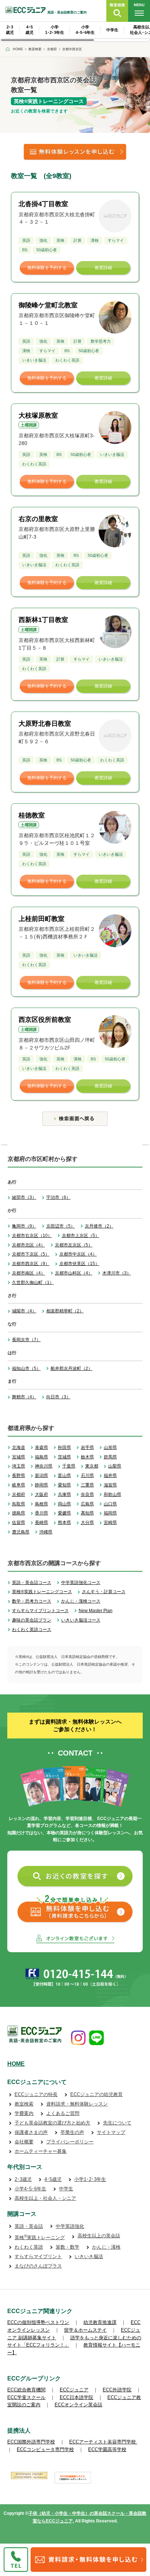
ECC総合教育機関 (26, 2390)
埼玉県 (19, 1466)
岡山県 (64, 1504)
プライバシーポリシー (70, 2142)
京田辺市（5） (61, 1226)
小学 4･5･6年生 (85, 30)
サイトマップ (111, 2132)
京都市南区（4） (29, 1273)
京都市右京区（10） (32, 1236)
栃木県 (87, 1457)
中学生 (112, 30)
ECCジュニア (74, 2390)
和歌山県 (112, 1494)
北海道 (19, 1447)
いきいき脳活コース (81, 1620)
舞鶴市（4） (24, 1397)
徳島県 (19, 1513)
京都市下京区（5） (31, 1254)
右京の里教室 (38, 519)
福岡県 (110, 1513)
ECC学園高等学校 (107, 2449)
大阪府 (42, 1494)
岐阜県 (19, 1485)
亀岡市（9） (24, 1226)
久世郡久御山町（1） (33, 1283)
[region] (75, 32)
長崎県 (42, 1523)
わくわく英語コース (32, 1630)
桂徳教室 (32, 815)
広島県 (87, 1504)
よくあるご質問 (63, 2113)
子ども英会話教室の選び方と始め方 (52, 2123)
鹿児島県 (21, 1532)
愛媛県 (64, 1513)
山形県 (110, 1447)
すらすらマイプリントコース (40, 1611)
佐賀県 (19, 1523)
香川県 (42, 1513)
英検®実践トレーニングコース (42, 1592)
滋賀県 (110, 1485)
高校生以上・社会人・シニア (45, 2198)
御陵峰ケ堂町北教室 (48, 305)
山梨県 (115, 1466)
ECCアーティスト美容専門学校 (103, 2442)
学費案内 (24, 2113)
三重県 (87, 1485)
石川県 (87, 1476)
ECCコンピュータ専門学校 (45, 2449)
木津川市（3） (117, 1273)
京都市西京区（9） (31, 1264)
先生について (117, 2123)
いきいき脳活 (89, 2256)
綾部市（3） (24, 1197)
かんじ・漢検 (106, 2247)
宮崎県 (110, 1523)
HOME (16, 2064)
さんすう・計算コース (104, 1592)
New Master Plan (96, 1611)
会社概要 (24, 2142)
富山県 (64, 1476)
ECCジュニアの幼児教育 (96, 2094)
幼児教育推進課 (100, 2322)
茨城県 (64, 1457)
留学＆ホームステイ (85, 2330)
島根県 (42, 1504)
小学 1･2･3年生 (55, 30)
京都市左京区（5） (74, 1245)
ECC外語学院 (117, 2390)
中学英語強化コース (81, 1583)
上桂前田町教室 (42, 919)
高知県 (87, 1513)
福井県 (110, 1476)
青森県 (42, 1447)
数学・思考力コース (32, 1601)
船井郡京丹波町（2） (72, 1368)
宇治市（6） (58, 1197)
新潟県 (42, 1476)
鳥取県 (19, 1504)
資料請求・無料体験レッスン (77, 2104)
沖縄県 (46, 1532)
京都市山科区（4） (74, 1273)
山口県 (110, 1504)
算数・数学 (68, 2247)
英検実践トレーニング (40, 2238)
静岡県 (42, 1485)
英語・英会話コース (32, 1583)
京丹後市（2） (99, 1226)
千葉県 (69, 1466)
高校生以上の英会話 (99, 2236)
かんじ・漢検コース (81, 1601)
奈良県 (87, 1494)
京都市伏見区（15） (79, 1264)
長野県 (19, 1476)
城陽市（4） (24, 1311)
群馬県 (110, 1457)
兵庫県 (64, 1494)
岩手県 (87, 1447)
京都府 (19, 1494)
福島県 (42, 1457)
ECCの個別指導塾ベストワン (38, 2322)
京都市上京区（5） (81, 1236)
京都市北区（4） (29, 1245)
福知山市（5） (26, 1368)
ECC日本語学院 (76, 2397)
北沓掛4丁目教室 (43, 204)
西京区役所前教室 (45, 1020)
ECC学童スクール (26, 2397)
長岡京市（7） (26, 1340)
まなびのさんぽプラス (38, 2266)
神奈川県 (44, 1466)
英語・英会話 (29, 2226)
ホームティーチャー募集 (41, 2151)
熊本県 (64, 1523)
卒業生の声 (72, 2132)
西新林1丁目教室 (43, 620)
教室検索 (24, 2104)
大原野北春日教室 (45, 724)
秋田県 (64, 1447)
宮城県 (19, 1457)
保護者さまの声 (31, 2132)
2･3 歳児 (10, 30)
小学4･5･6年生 (30, 2189)
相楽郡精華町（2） (65, 1311)
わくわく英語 (29, 2247)
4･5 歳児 (29, 30)
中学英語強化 (70, 2226)
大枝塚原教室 (38, 415)
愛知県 (64, 1485)
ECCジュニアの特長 (36, 2094)
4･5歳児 (53, 2179)
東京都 (92, 1466)
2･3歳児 (23, 2179)
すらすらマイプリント (38, 2256)
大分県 (87, 1523)
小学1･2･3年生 (90, 2179)
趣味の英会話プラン (32, 1620)
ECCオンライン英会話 (78, 2405)
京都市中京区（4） (78, 1254)
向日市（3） (58, 1397)
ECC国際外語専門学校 (31, 2442)
